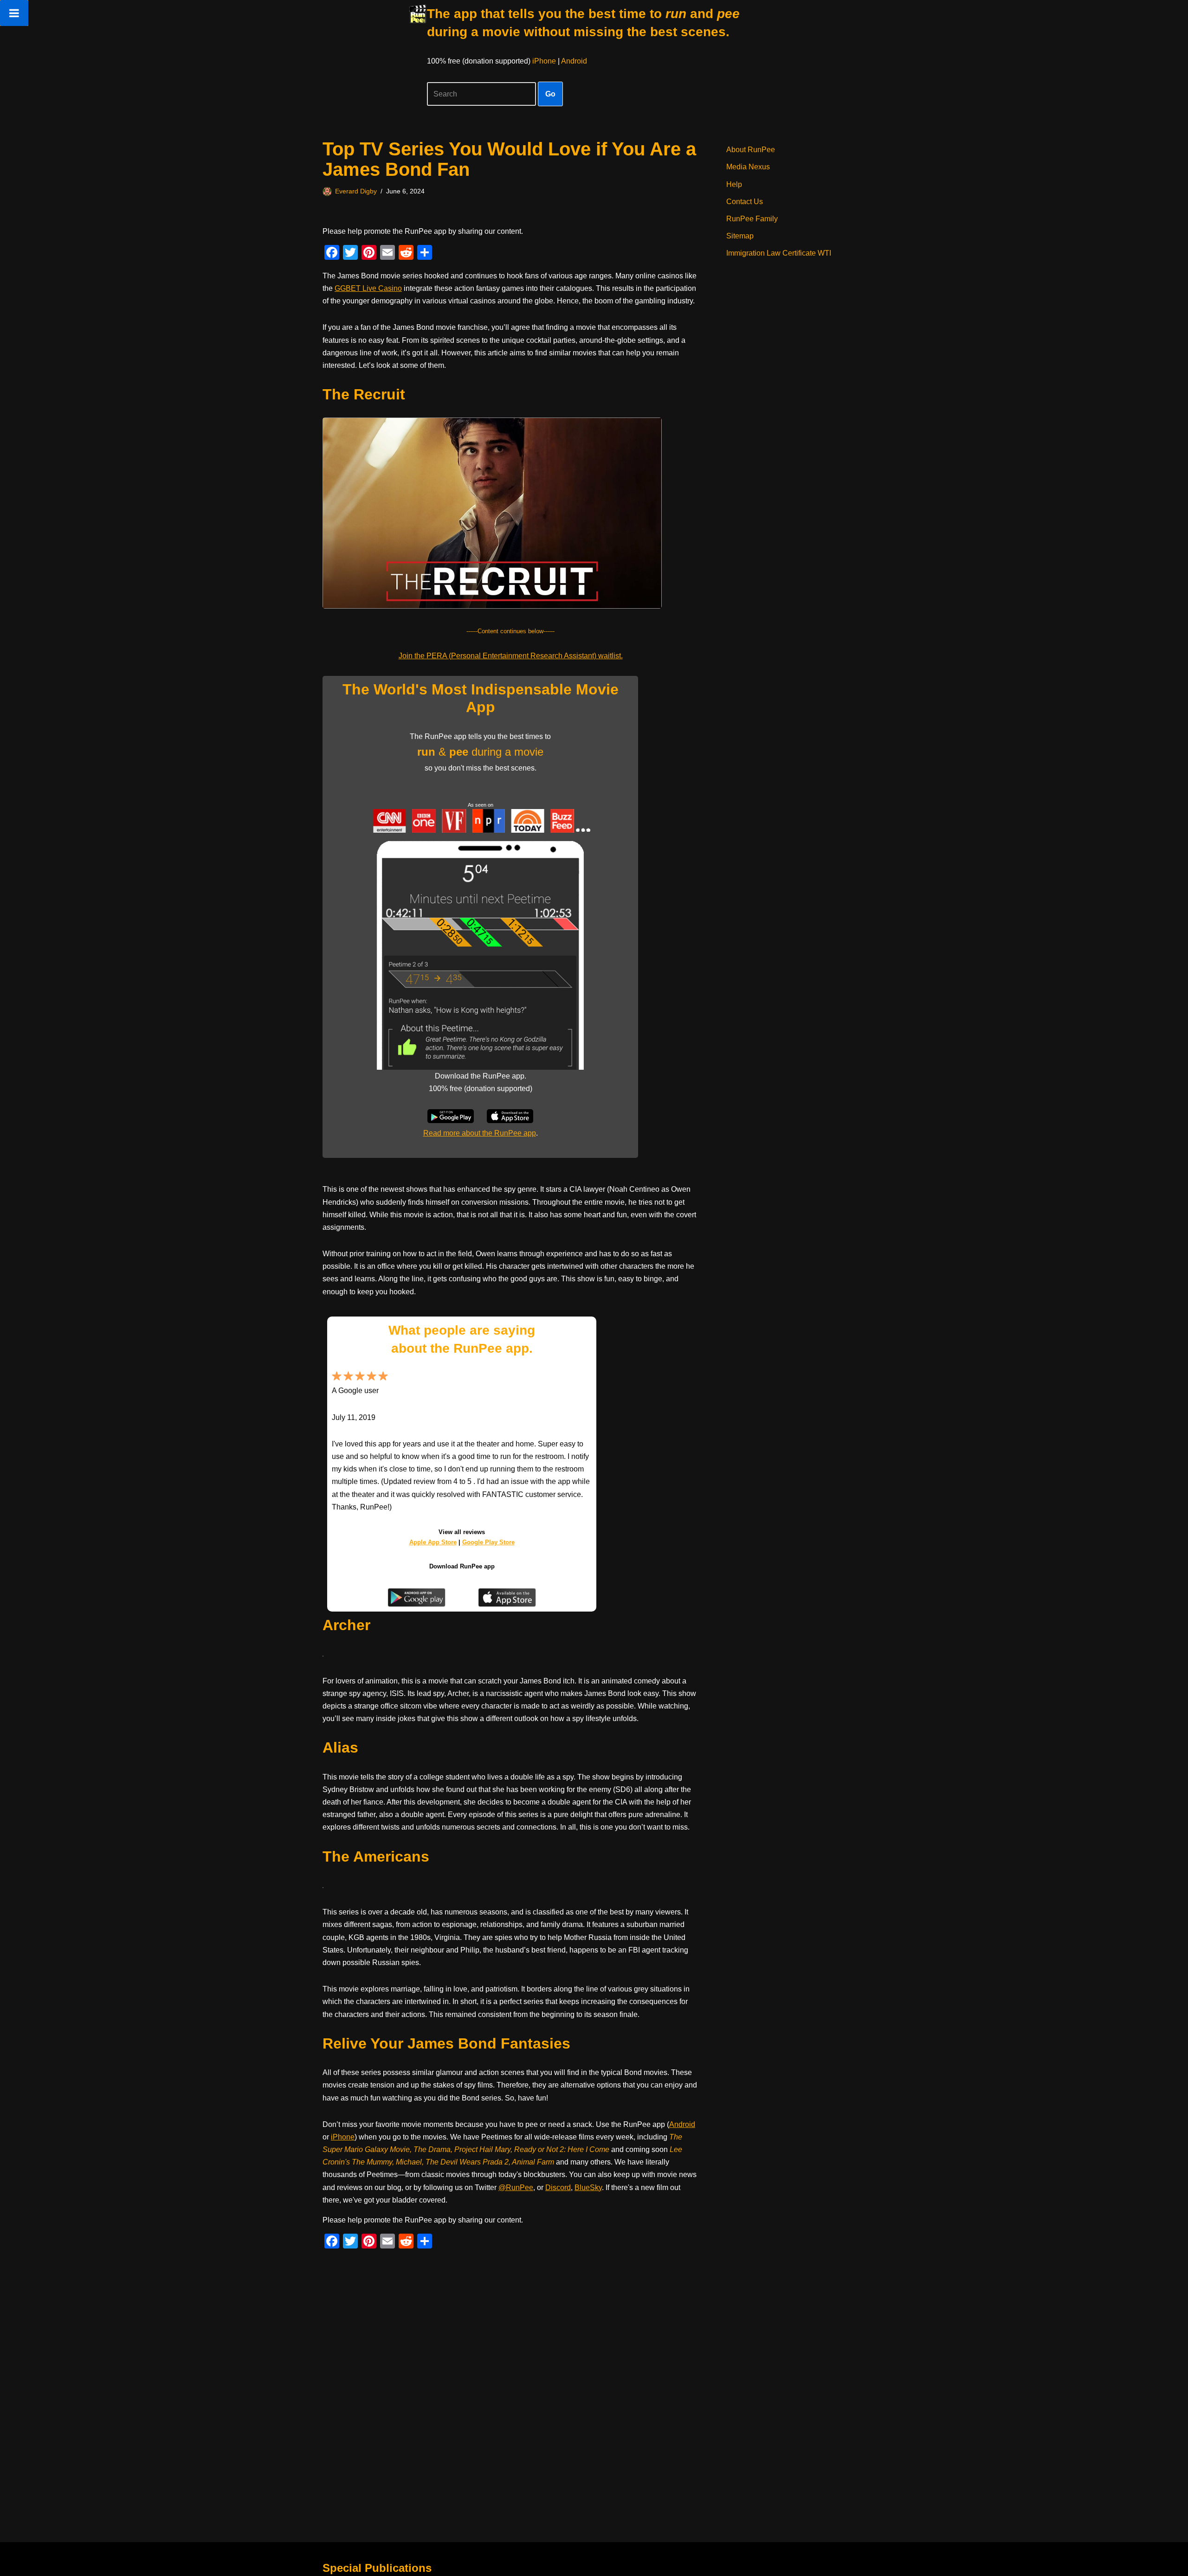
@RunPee (516, 2187)
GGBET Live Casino (368, 288)
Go (550, 94)
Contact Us (745, 202)
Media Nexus (748, 167)
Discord (558, 2187)
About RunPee (751, 150)
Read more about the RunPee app (480, 1133)
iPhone (544, 61)
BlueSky (588, 2187)
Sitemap (740, 236)
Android (574, 61)
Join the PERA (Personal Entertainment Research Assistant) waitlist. (511, 656)
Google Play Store (488, 1542)
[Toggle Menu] (14, 13)
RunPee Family (752, 219)
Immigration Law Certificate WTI (779, 253)
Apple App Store (433, 1542)
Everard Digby (356, 191)
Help (734, 184)
